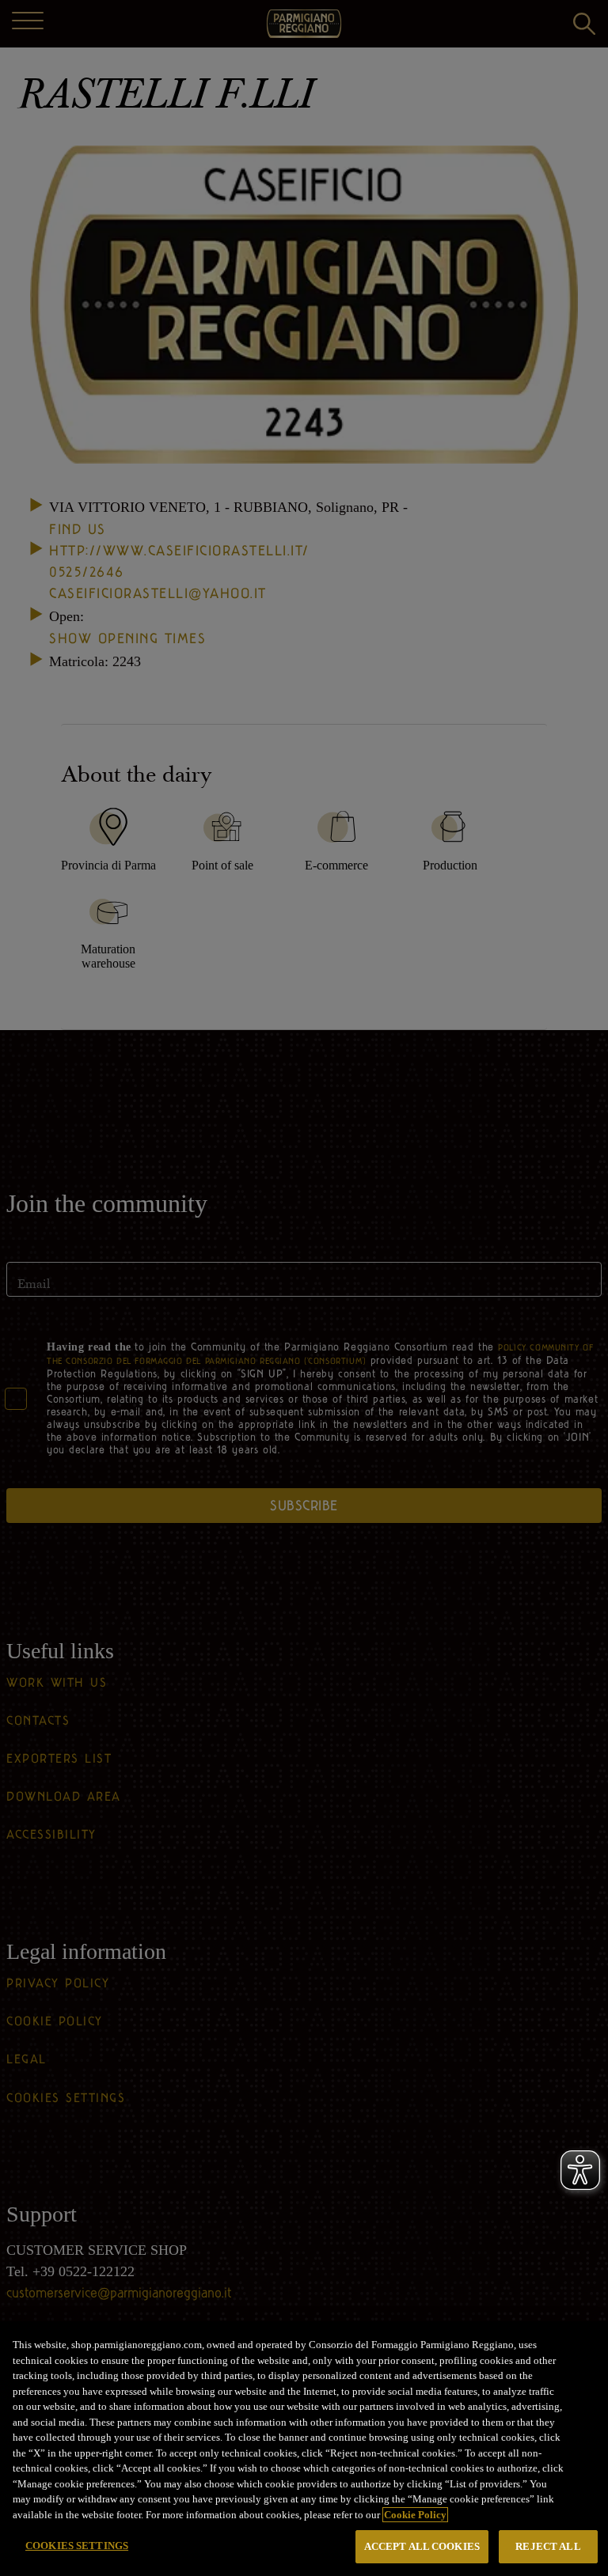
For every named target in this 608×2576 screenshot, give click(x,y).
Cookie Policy (415, 2515)
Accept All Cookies (422, 2546)
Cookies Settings (77, 2546)
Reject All (548, 2546)
